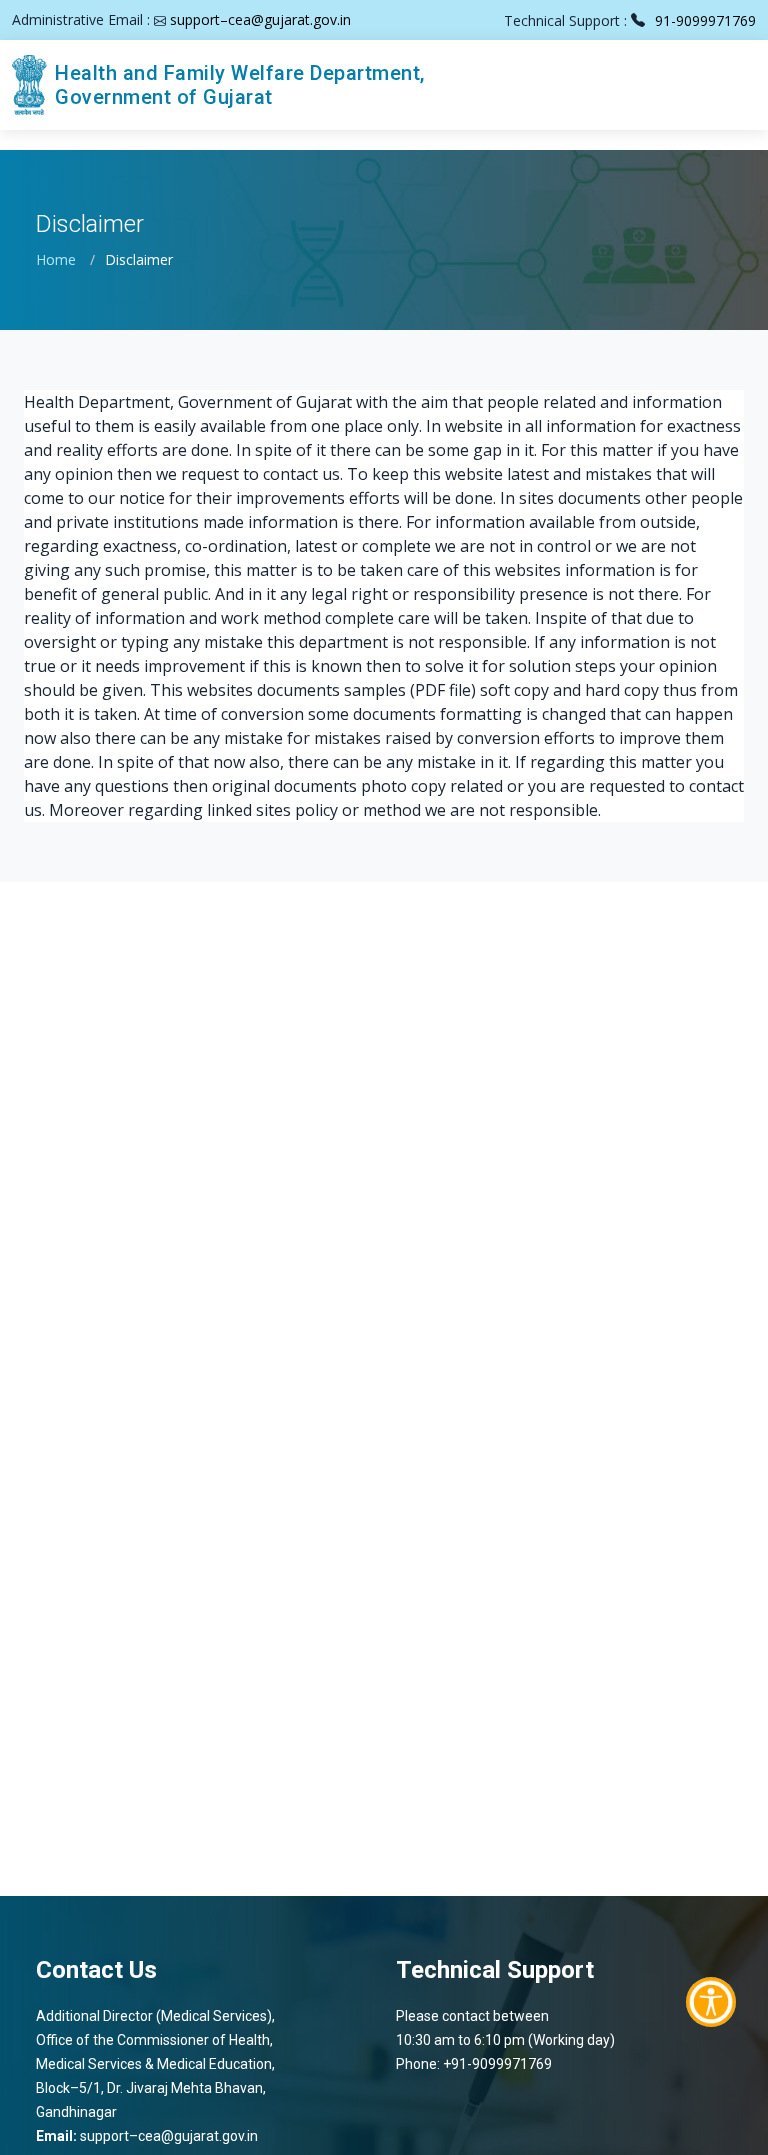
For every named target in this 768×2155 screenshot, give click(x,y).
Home (56, 259)
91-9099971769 (705, 20)
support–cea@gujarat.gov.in (260, 19)
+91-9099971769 (497, 2064)
